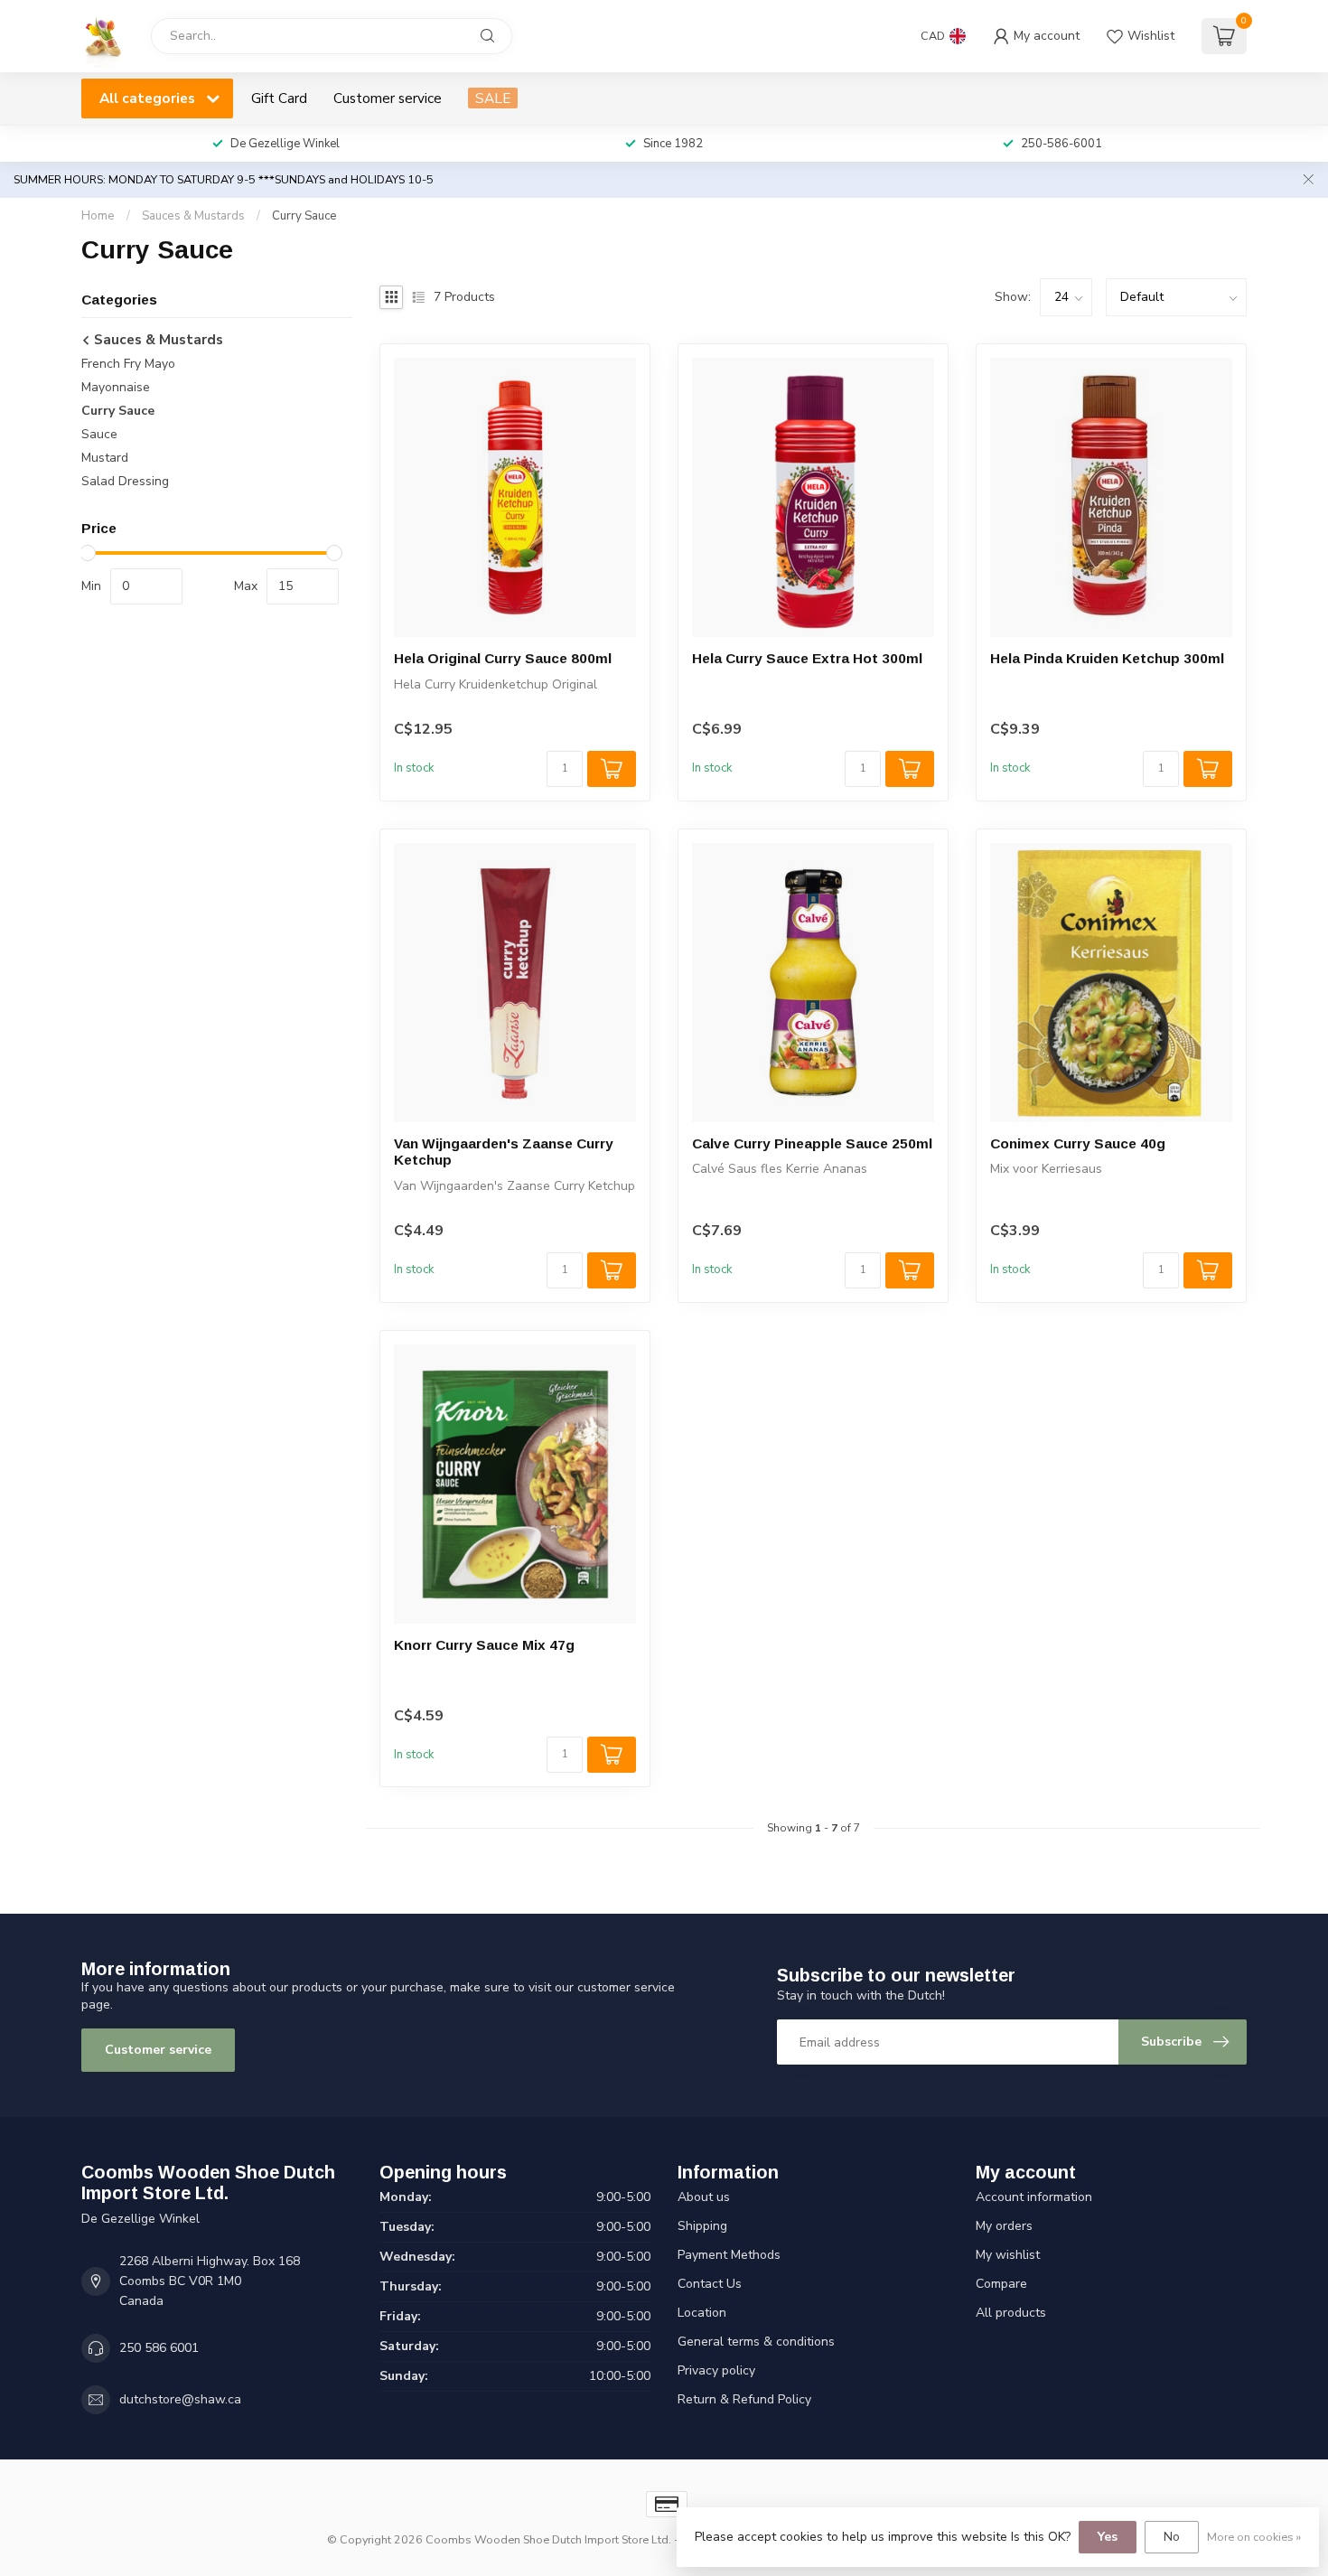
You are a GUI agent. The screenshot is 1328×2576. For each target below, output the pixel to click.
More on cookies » (1254, 2537)
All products (1011, 2313)
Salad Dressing (125, 482)
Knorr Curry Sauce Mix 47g (484, 1645)
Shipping (702, 2226)
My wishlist (1008, 2255)
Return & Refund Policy (744, 2399)
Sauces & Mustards (193, 216)
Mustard (105, 459)
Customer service (388, 98)
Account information (1034, 2197)
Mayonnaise (116, 388)
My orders (1004, 2226)
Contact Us (710, 2284)
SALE (493, 98)
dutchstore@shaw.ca (180, 2399)
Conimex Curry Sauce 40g (1078, 1143)
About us (704, 2197)
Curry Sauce (304, 216)
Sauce (99, 435)
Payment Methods (729, 2255)
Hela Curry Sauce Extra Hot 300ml (807, 658)
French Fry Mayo (128, 365)
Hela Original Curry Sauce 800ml (503, 658)
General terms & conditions (756, 2342)
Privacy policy (716, 2370)
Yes (1108, 2537)
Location (702, 2313)
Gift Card (279, 98)
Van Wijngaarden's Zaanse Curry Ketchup (504, 1152)
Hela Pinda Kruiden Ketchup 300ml (1107, 658)
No (1172, 2537)
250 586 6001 (159, 2348)
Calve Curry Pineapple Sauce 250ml (812, 1143)
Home (98, 216)
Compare (1001, 2284)
